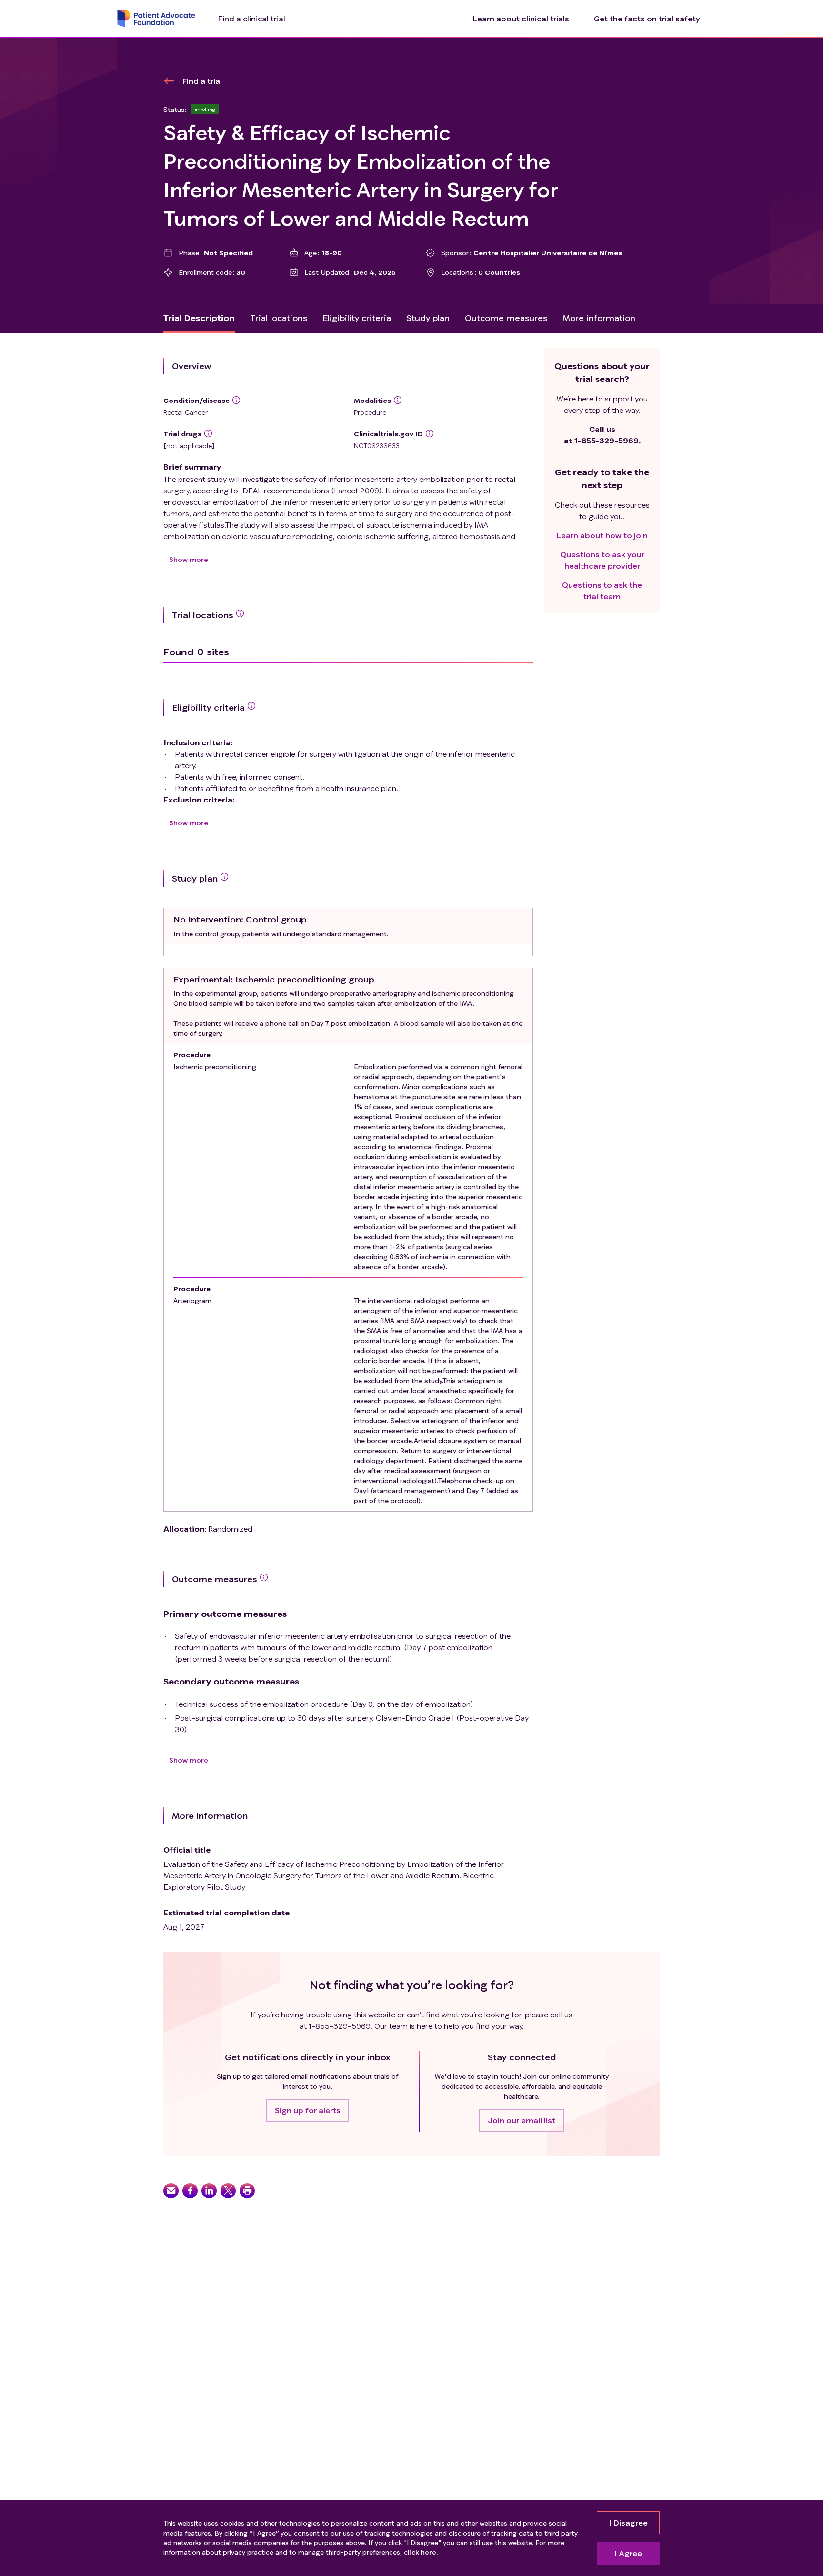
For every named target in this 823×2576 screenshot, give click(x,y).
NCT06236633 (377, 446)
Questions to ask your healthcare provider (602, 560)
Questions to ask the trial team (602, 590)
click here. (421, 2552)
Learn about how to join (602, 535)
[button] (308, 2110)
